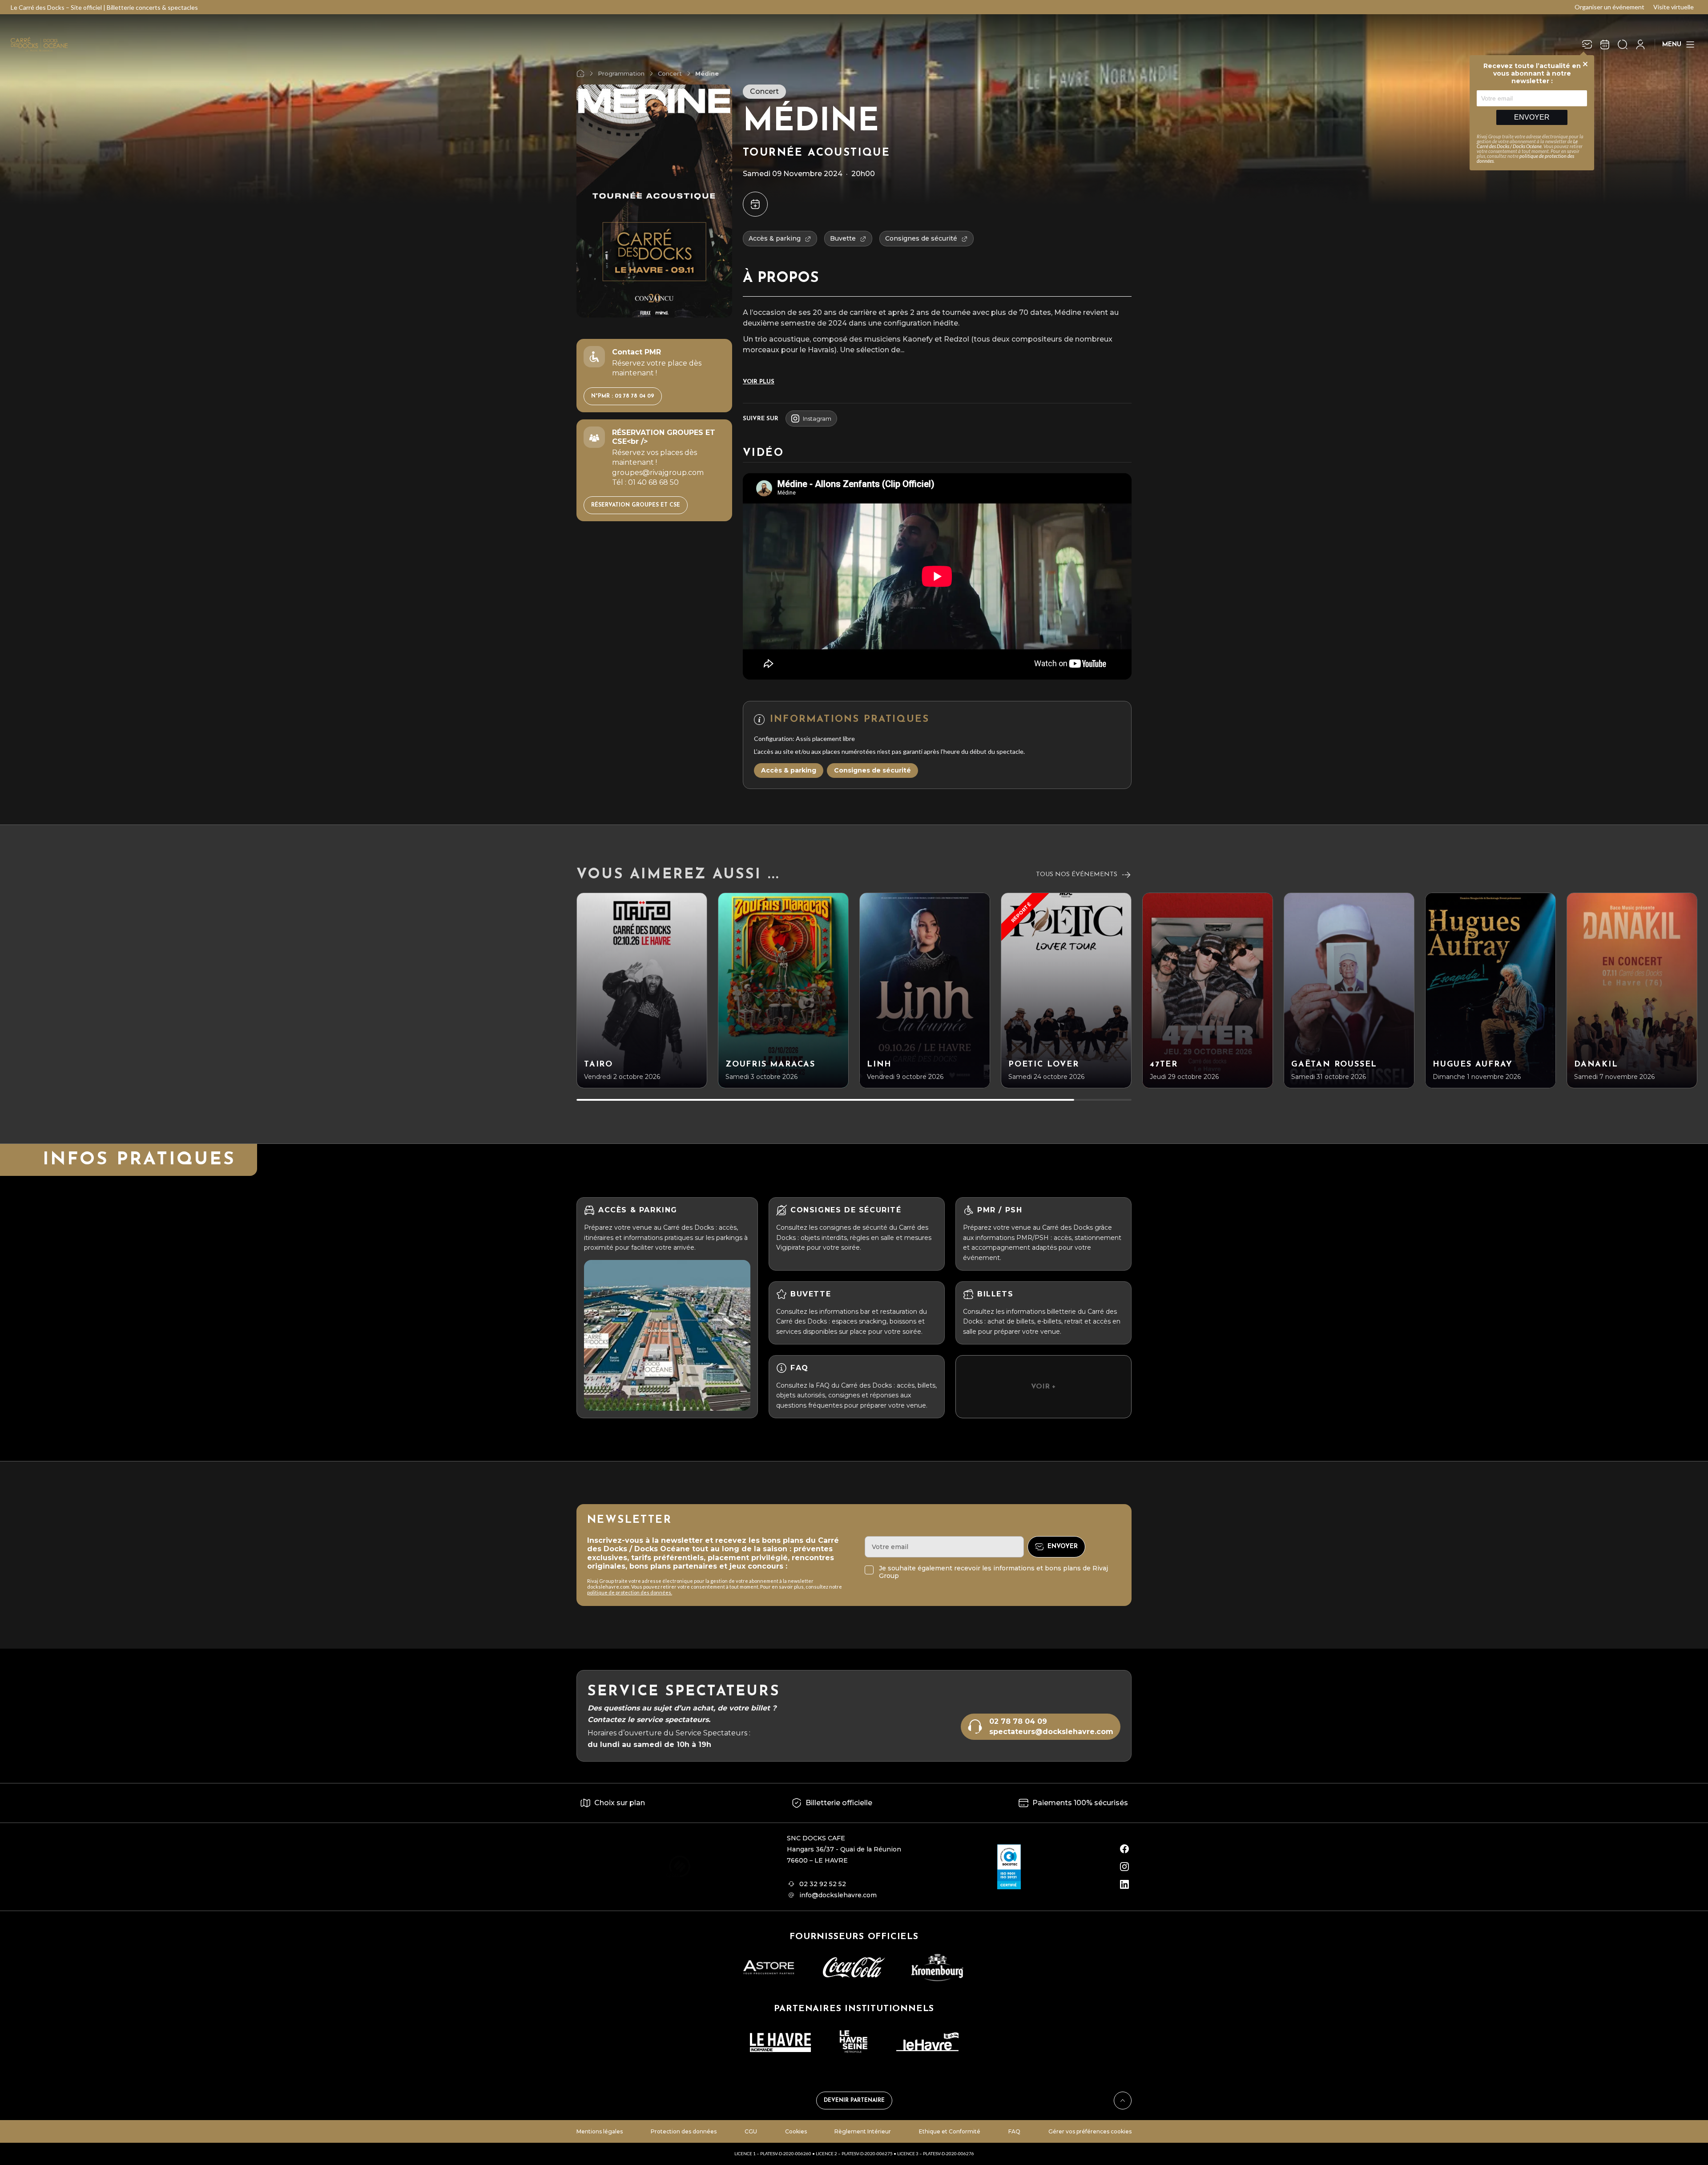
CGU (751, 2131)
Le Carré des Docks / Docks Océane (1527, 144)
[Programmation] (1605, 44)
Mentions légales (600, 2131)
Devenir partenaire (854, 2101)
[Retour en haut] (1123, 2101)
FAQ (1014, 2131)
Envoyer (1532, 117)
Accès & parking (789, 770)
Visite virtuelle (1674, 7)
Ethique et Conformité (950, 2131)
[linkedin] (1124, 1884)
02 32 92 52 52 (823, 1884)
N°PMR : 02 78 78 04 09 (623, 396)
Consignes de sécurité (872, 770)
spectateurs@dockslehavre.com (1051, 1732)
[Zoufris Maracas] (783, 990)
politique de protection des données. (630, 1592)
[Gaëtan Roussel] (1349, 990)
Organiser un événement (1609, 7)
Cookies (796, 2131)
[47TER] (1208, 990)
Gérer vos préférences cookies (1090, 2131)
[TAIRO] (642, 990)
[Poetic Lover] (1066, 990)
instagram (817, 419)
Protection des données (684, 2131)
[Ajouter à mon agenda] (755, 204)
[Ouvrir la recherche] (1623, 44)
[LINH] (925, 990)
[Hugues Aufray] (1490, 990)
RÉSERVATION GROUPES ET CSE (636, 505)
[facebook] (1124, 1849)
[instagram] (1124, 1867)
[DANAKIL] (1632, 990)
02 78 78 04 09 (1018, 1721)
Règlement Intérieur (863, 2131)
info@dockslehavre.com (838, 1895)
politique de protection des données (1525, 158)
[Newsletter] (1587, 44)
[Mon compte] (1640, 44)
